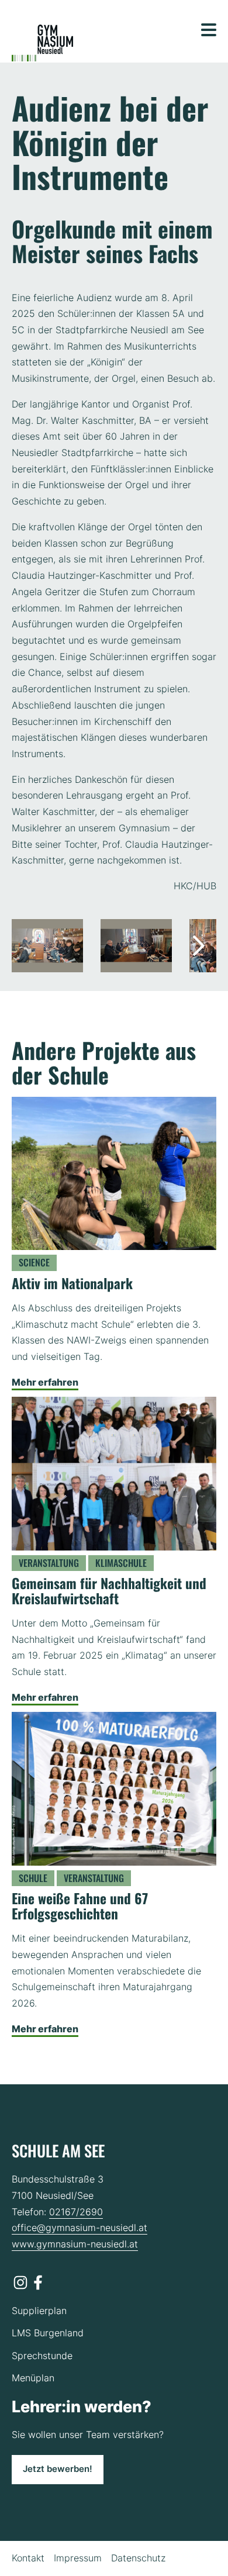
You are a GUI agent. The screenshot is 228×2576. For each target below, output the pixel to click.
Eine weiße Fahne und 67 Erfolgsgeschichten (80, 1906)
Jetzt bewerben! (58, 2469)
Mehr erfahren (45, 1382)
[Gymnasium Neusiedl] (42, 43)
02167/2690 (76, 2212)
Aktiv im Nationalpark (72, 1283)
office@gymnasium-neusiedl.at (80, 2228)
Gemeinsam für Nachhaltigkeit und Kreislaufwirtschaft (109, 1591)
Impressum (78, 2558)
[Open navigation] (209, 30)
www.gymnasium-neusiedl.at (75, 2244)
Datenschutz (138, 2558)
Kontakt (28, 2558)
